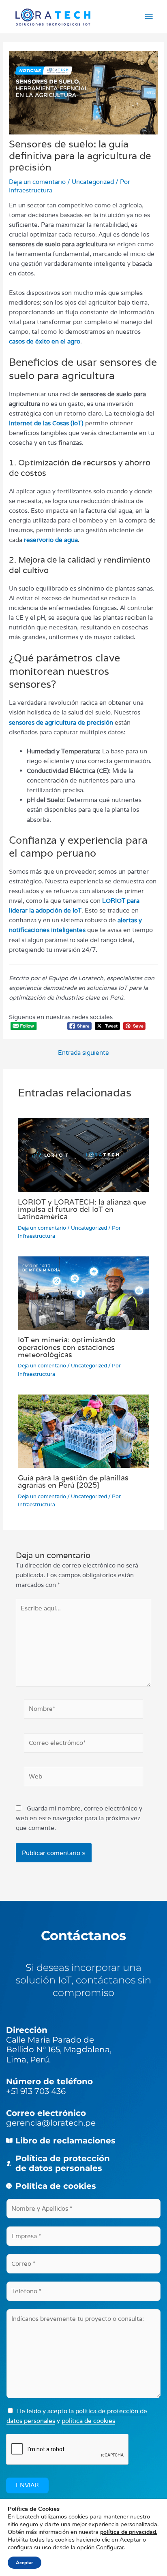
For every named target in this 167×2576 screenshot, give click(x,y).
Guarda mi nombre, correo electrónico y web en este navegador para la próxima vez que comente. (79, 1818)
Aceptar (25, 2563)
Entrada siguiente (83, 1053)
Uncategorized (93, 182)
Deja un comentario (37, 182)
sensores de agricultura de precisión (61, 722)
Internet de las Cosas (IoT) (46, 423)
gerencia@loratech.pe (51, 2123)
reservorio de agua (51, 540)
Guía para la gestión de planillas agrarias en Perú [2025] (73, 1481)
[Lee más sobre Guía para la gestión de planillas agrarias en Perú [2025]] (83, 1430)
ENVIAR (27, 2485)
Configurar (110, 2547)
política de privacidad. (129, 2532)
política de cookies (88, 2421)
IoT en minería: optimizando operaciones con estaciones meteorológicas (67, 1347)
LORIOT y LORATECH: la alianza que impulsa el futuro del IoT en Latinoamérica (82, 1209)
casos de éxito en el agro (45, 341)
